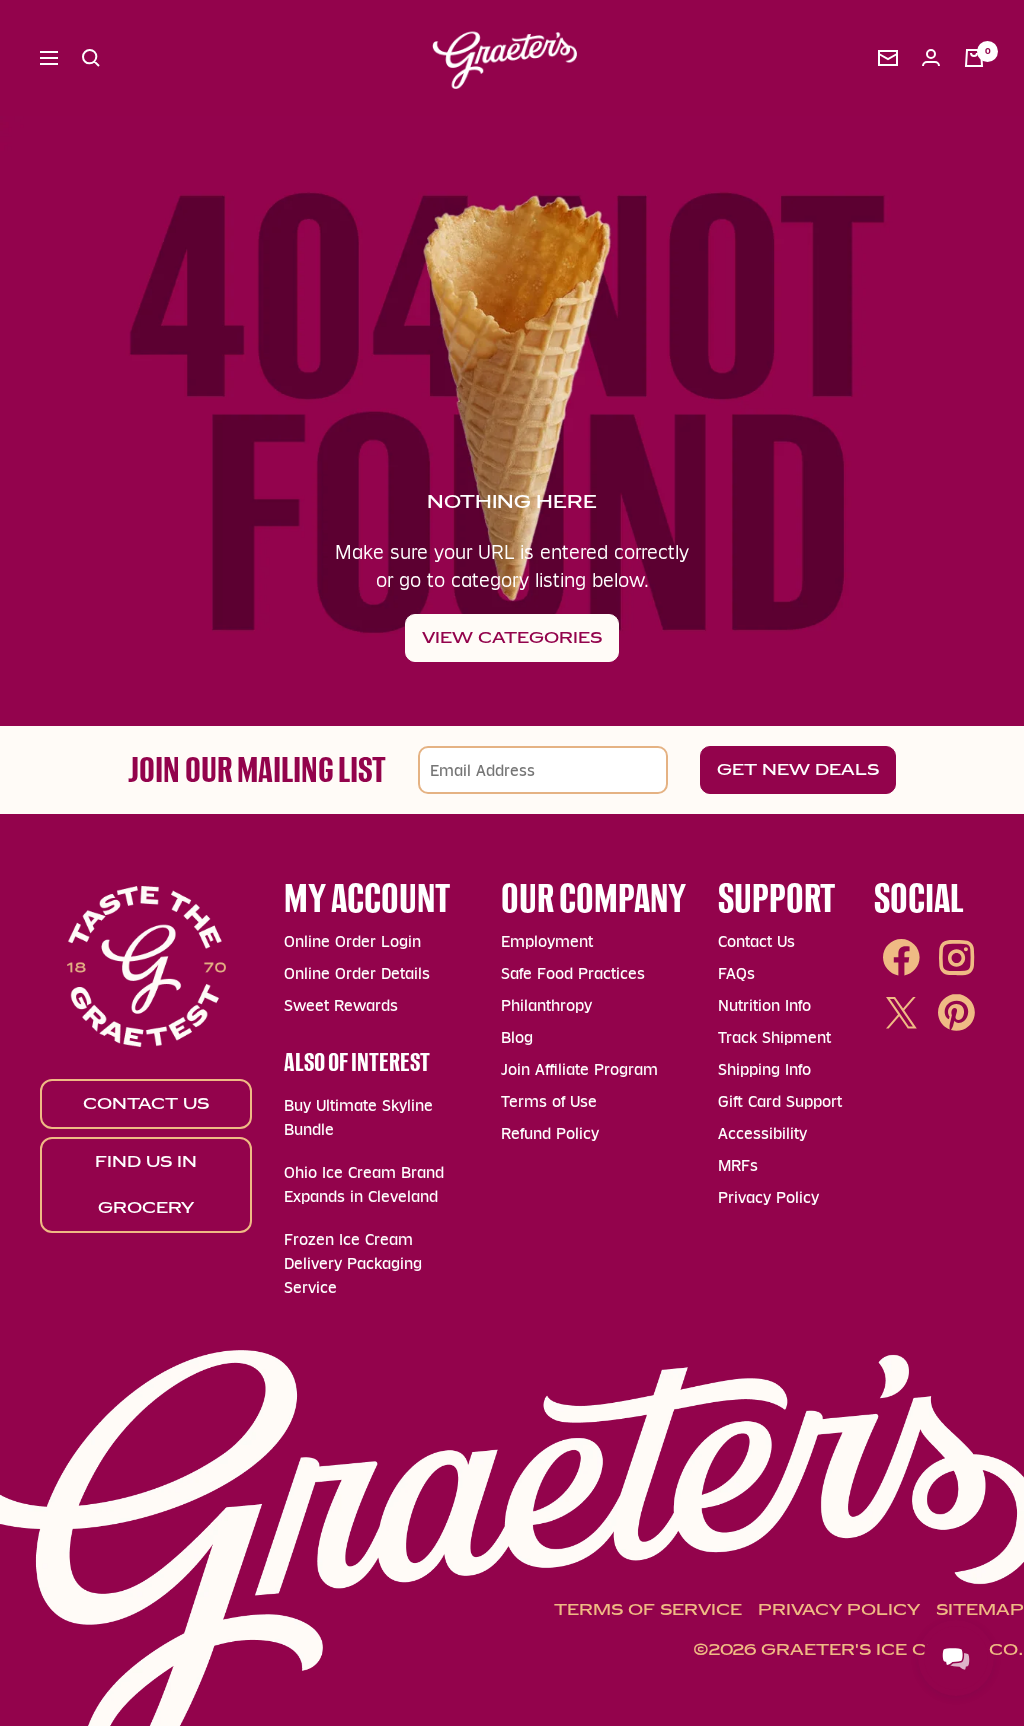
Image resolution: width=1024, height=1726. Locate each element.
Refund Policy (550, 1133)
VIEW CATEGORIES (512, 637)
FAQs (736, 973)
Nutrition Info (764, 1005)
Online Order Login (352, 941)
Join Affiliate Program (579, 1069)
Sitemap (980, 1609)
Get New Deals (798, 769)
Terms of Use (549, 1101)
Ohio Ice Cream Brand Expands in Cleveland (364, 1184)
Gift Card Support (780, 1101)
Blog (517, 1037)
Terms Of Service (648, 1609)
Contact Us (146, 1103)
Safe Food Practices (573, 973)
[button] (91, 58)
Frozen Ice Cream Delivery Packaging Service (353, 1263)
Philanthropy (546, 1005)
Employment (547, 941)
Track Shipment (774, 1037)
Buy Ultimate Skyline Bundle (358, 1117)
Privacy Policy (768, 1197)
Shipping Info (764, 1069)
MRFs (738, 1165)
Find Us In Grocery (146, 1184)
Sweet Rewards (341, 1005)
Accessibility (762, 1133)
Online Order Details (357, 973)
